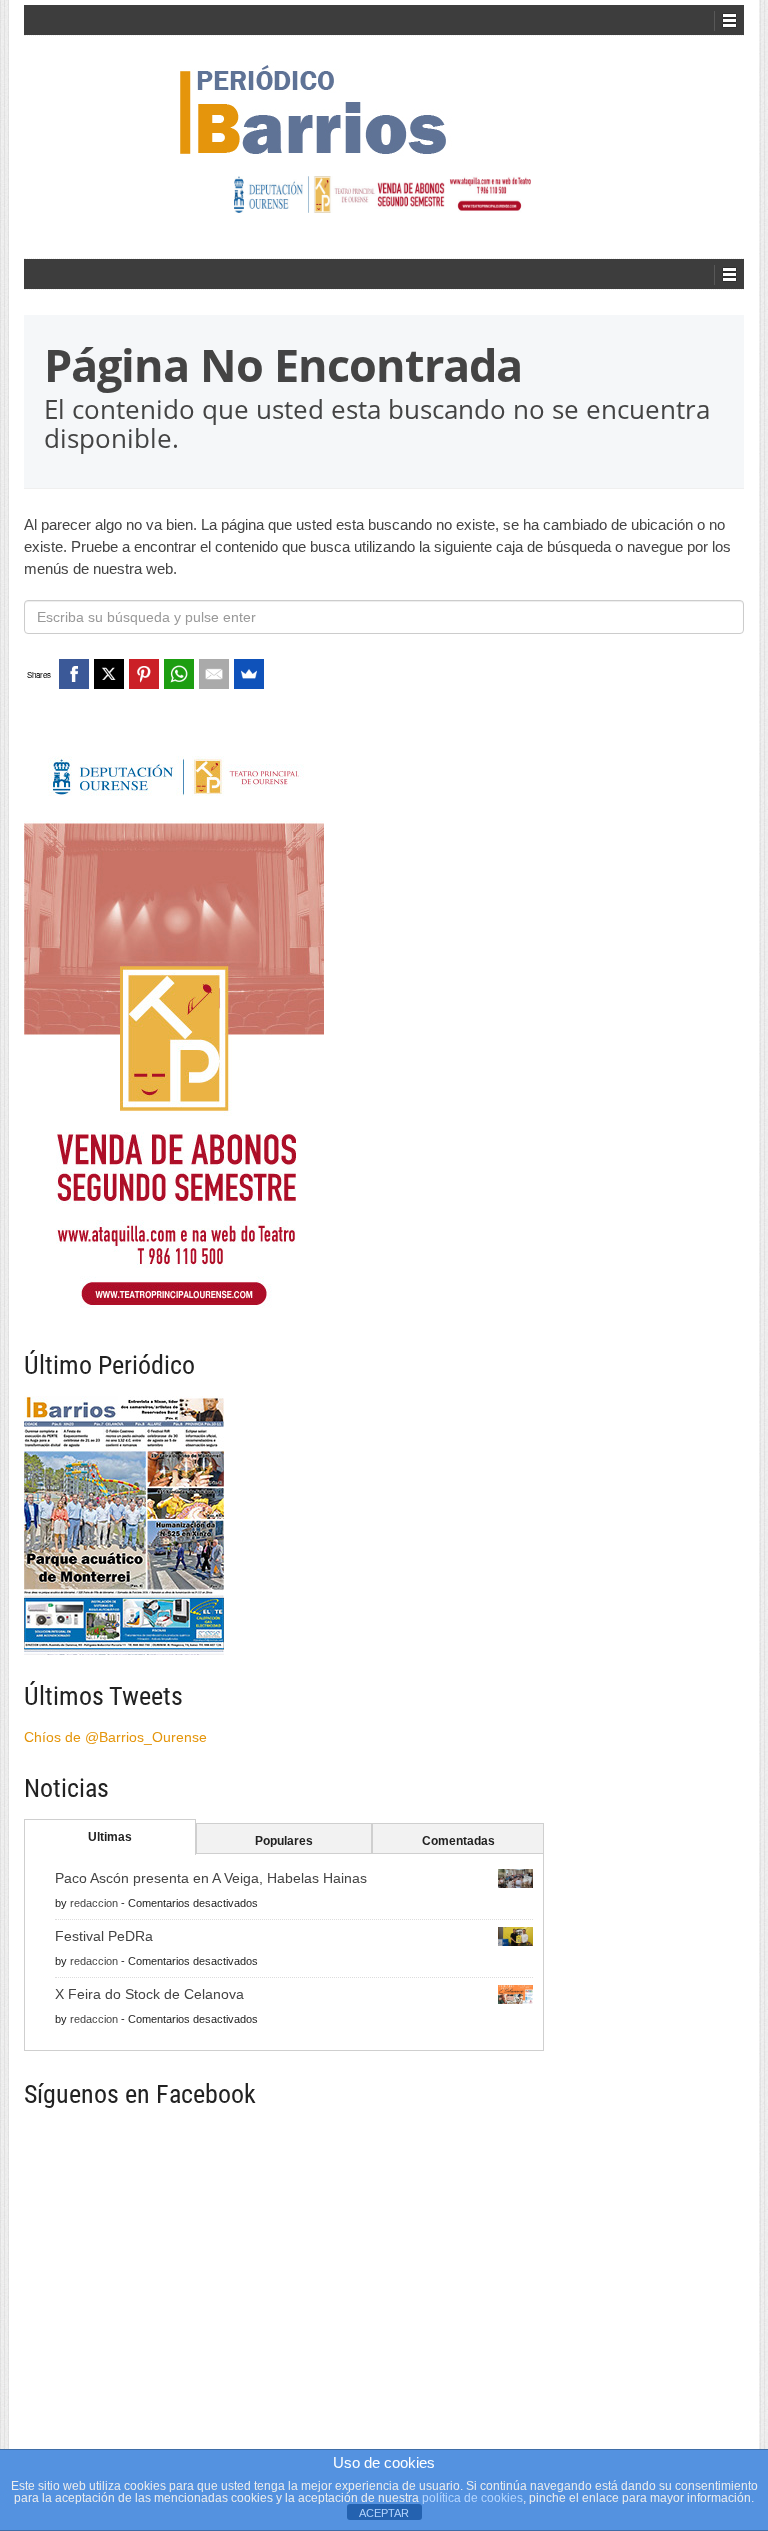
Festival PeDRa (104, 1936)
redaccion (94, 1903)
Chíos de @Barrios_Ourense (115, 1737)
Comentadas (458, 1841)
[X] (109, 674)
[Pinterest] (144, 674)
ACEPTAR (384, 2513)
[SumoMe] (249, 674)
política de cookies (472, 2498)
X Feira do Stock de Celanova (149, 1994)
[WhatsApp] (179, 674)
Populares (284, 1841)
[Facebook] (74, 674)
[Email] (214, 674)
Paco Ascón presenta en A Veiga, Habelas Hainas (211, 1878)
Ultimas (110, 1837)
